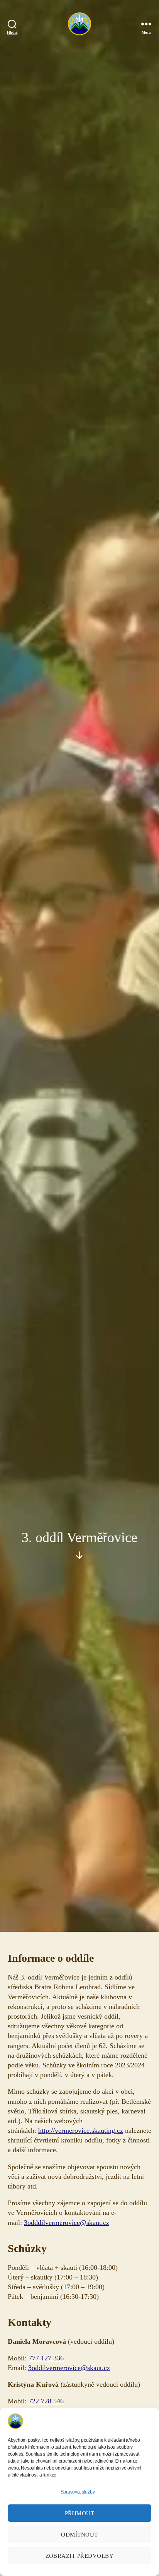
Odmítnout (79, 2535)
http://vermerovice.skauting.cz (81, 2130)
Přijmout (80, 2513)
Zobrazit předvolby (80, 2556)
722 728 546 (46, 2401)
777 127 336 (46, 2358)
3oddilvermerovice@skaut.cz (69, 2368)
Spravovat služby (78, 2492)
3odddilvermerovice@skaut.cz (67, 2223)
